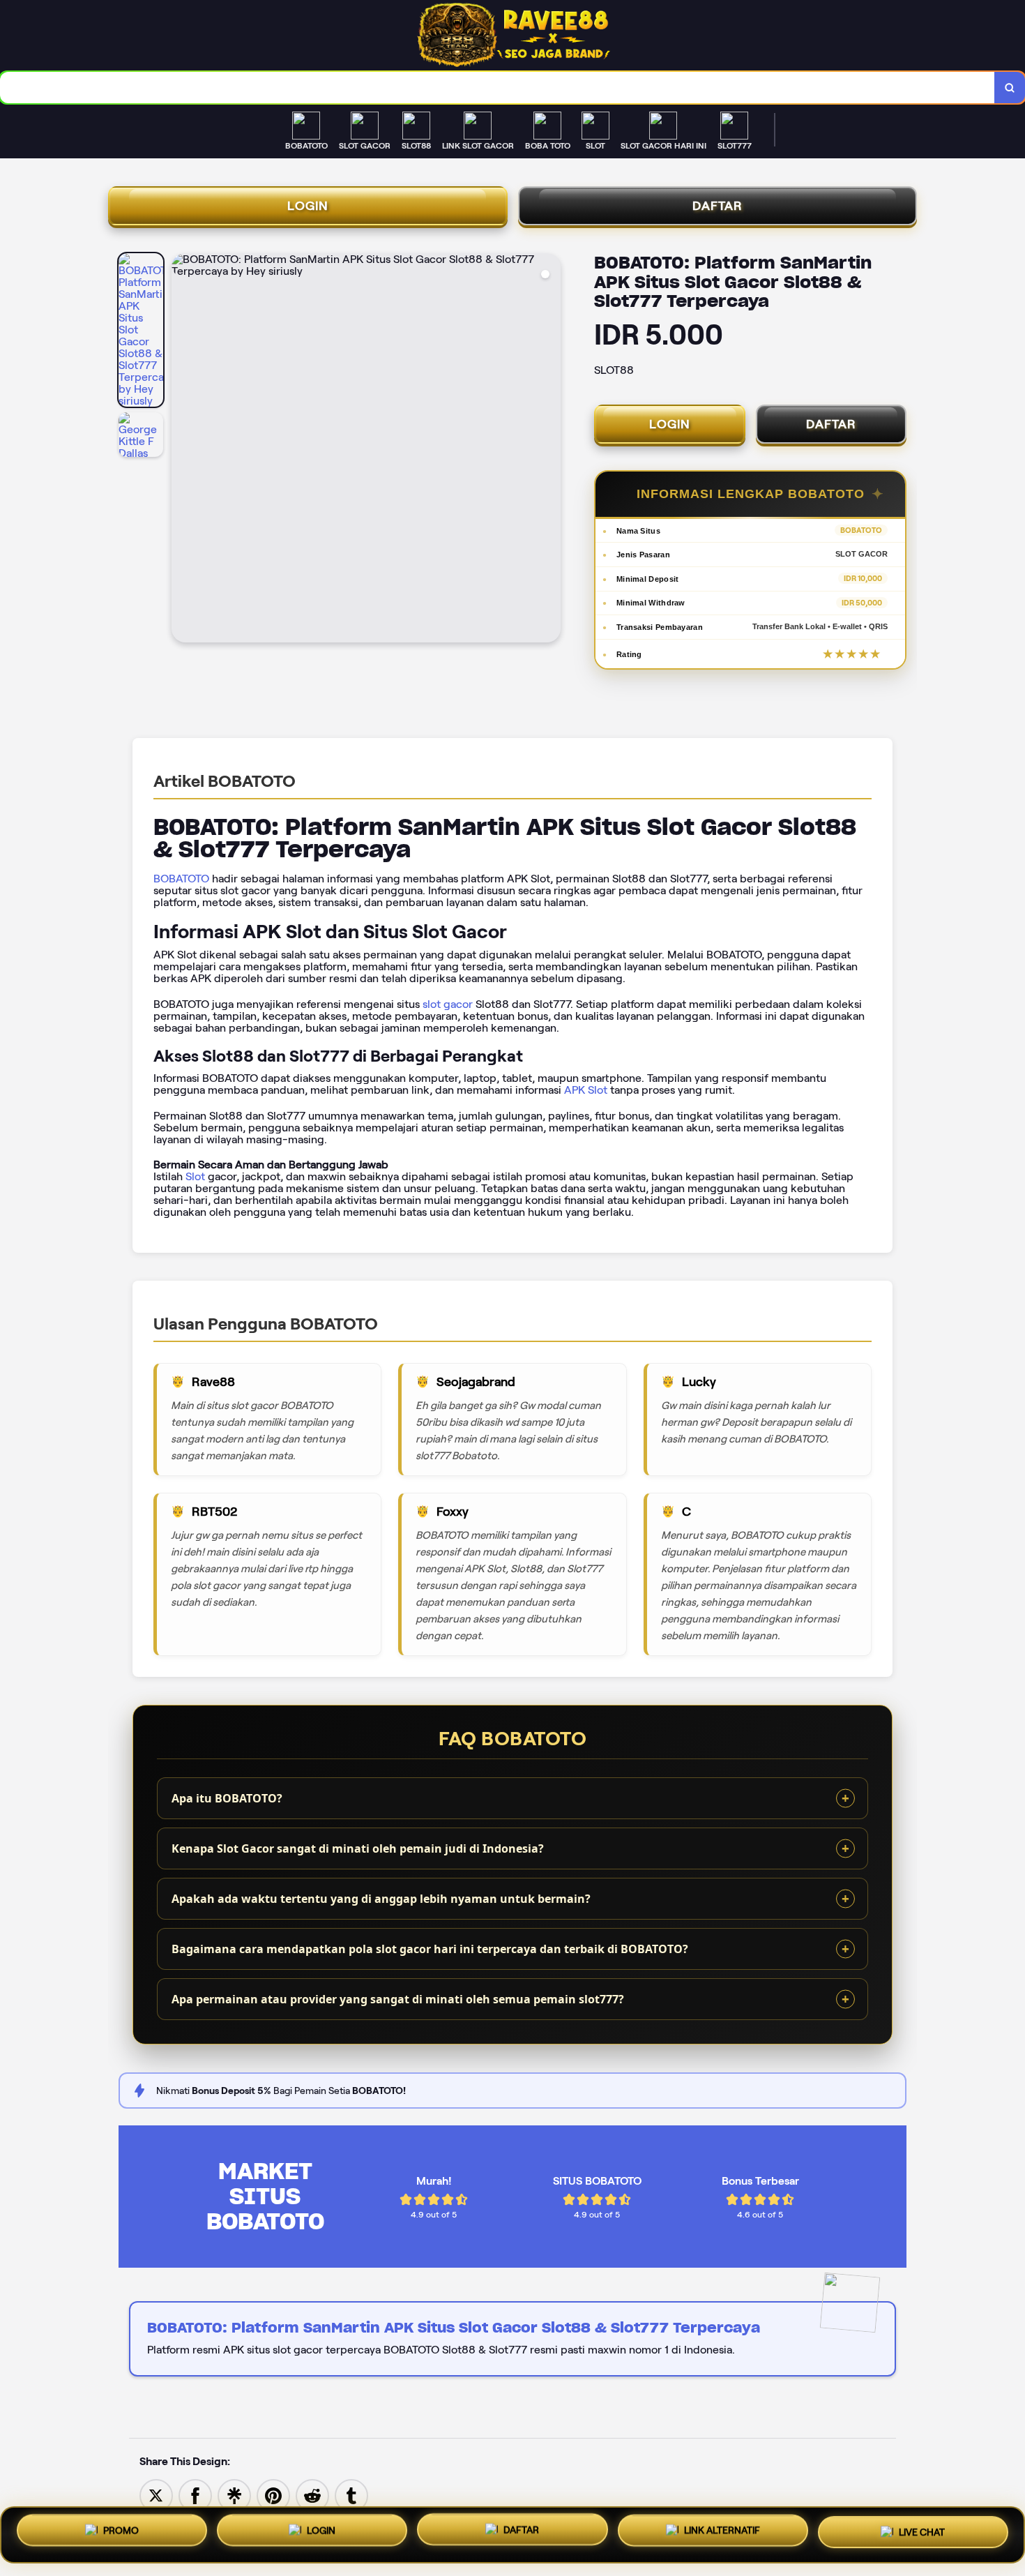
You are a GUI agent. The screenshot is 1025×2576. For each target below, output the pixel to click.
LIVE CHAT (922, 2531)
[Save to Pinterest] (273, 2495)
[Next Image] (549, 450)
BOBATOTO (181, 879)
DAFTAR (717, 206)
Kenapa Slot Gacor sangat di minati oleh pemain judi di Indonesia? (358, 1848)
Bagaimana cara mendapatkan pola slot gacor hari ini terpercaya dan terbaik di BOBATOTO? (430, 1949)
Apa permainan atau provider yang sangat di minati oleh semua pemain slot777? (398, 1999)
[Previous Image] (183, 450)
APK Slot (586, 1090)
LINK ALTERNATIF (722, 2532)
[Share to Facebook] (195, 2495)
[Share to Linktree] (234, 2495)
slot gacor (448, 1004)
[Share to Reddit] (312, 2495)
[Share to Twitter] (156, 2495)
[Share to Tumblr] (351, 2495)
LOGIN (308, 206)
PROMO (121, 2535)
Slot (195, 1176)
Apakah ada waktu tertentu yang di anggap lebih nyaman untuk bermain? (381, 1899)
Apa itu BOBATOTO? (227, 1798)
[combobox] (498, 88)
